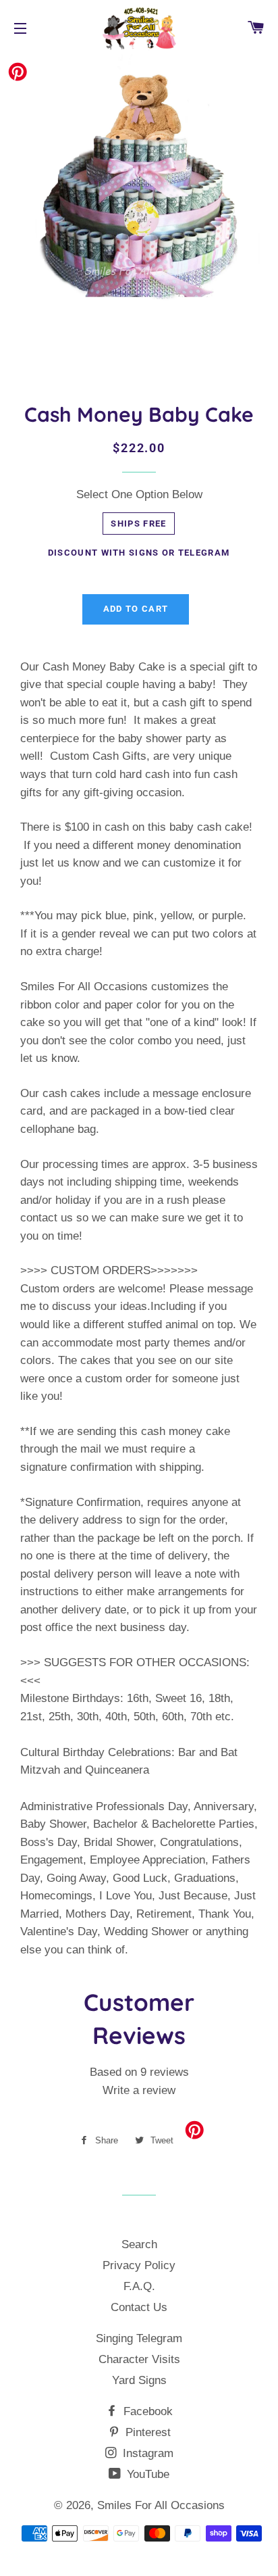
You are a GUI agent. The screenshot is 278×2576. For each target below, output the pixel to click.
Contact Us (139, 2307)
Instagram (146, 2453)
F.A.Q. (139, 2286)
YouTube (146, 2474)
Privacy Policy (139, 2265)
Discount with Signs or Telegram (139, 553)
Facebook (146, 2411)
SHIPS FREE (138, 524)
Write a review (139, 2090)
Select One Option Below (139, 494)
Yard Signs (139, 2380)
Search (139, 2244)
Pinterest (146, 2432)
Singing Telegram (139, 2338)
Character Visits (139, 2359)
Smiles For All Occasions (161, 2505)
